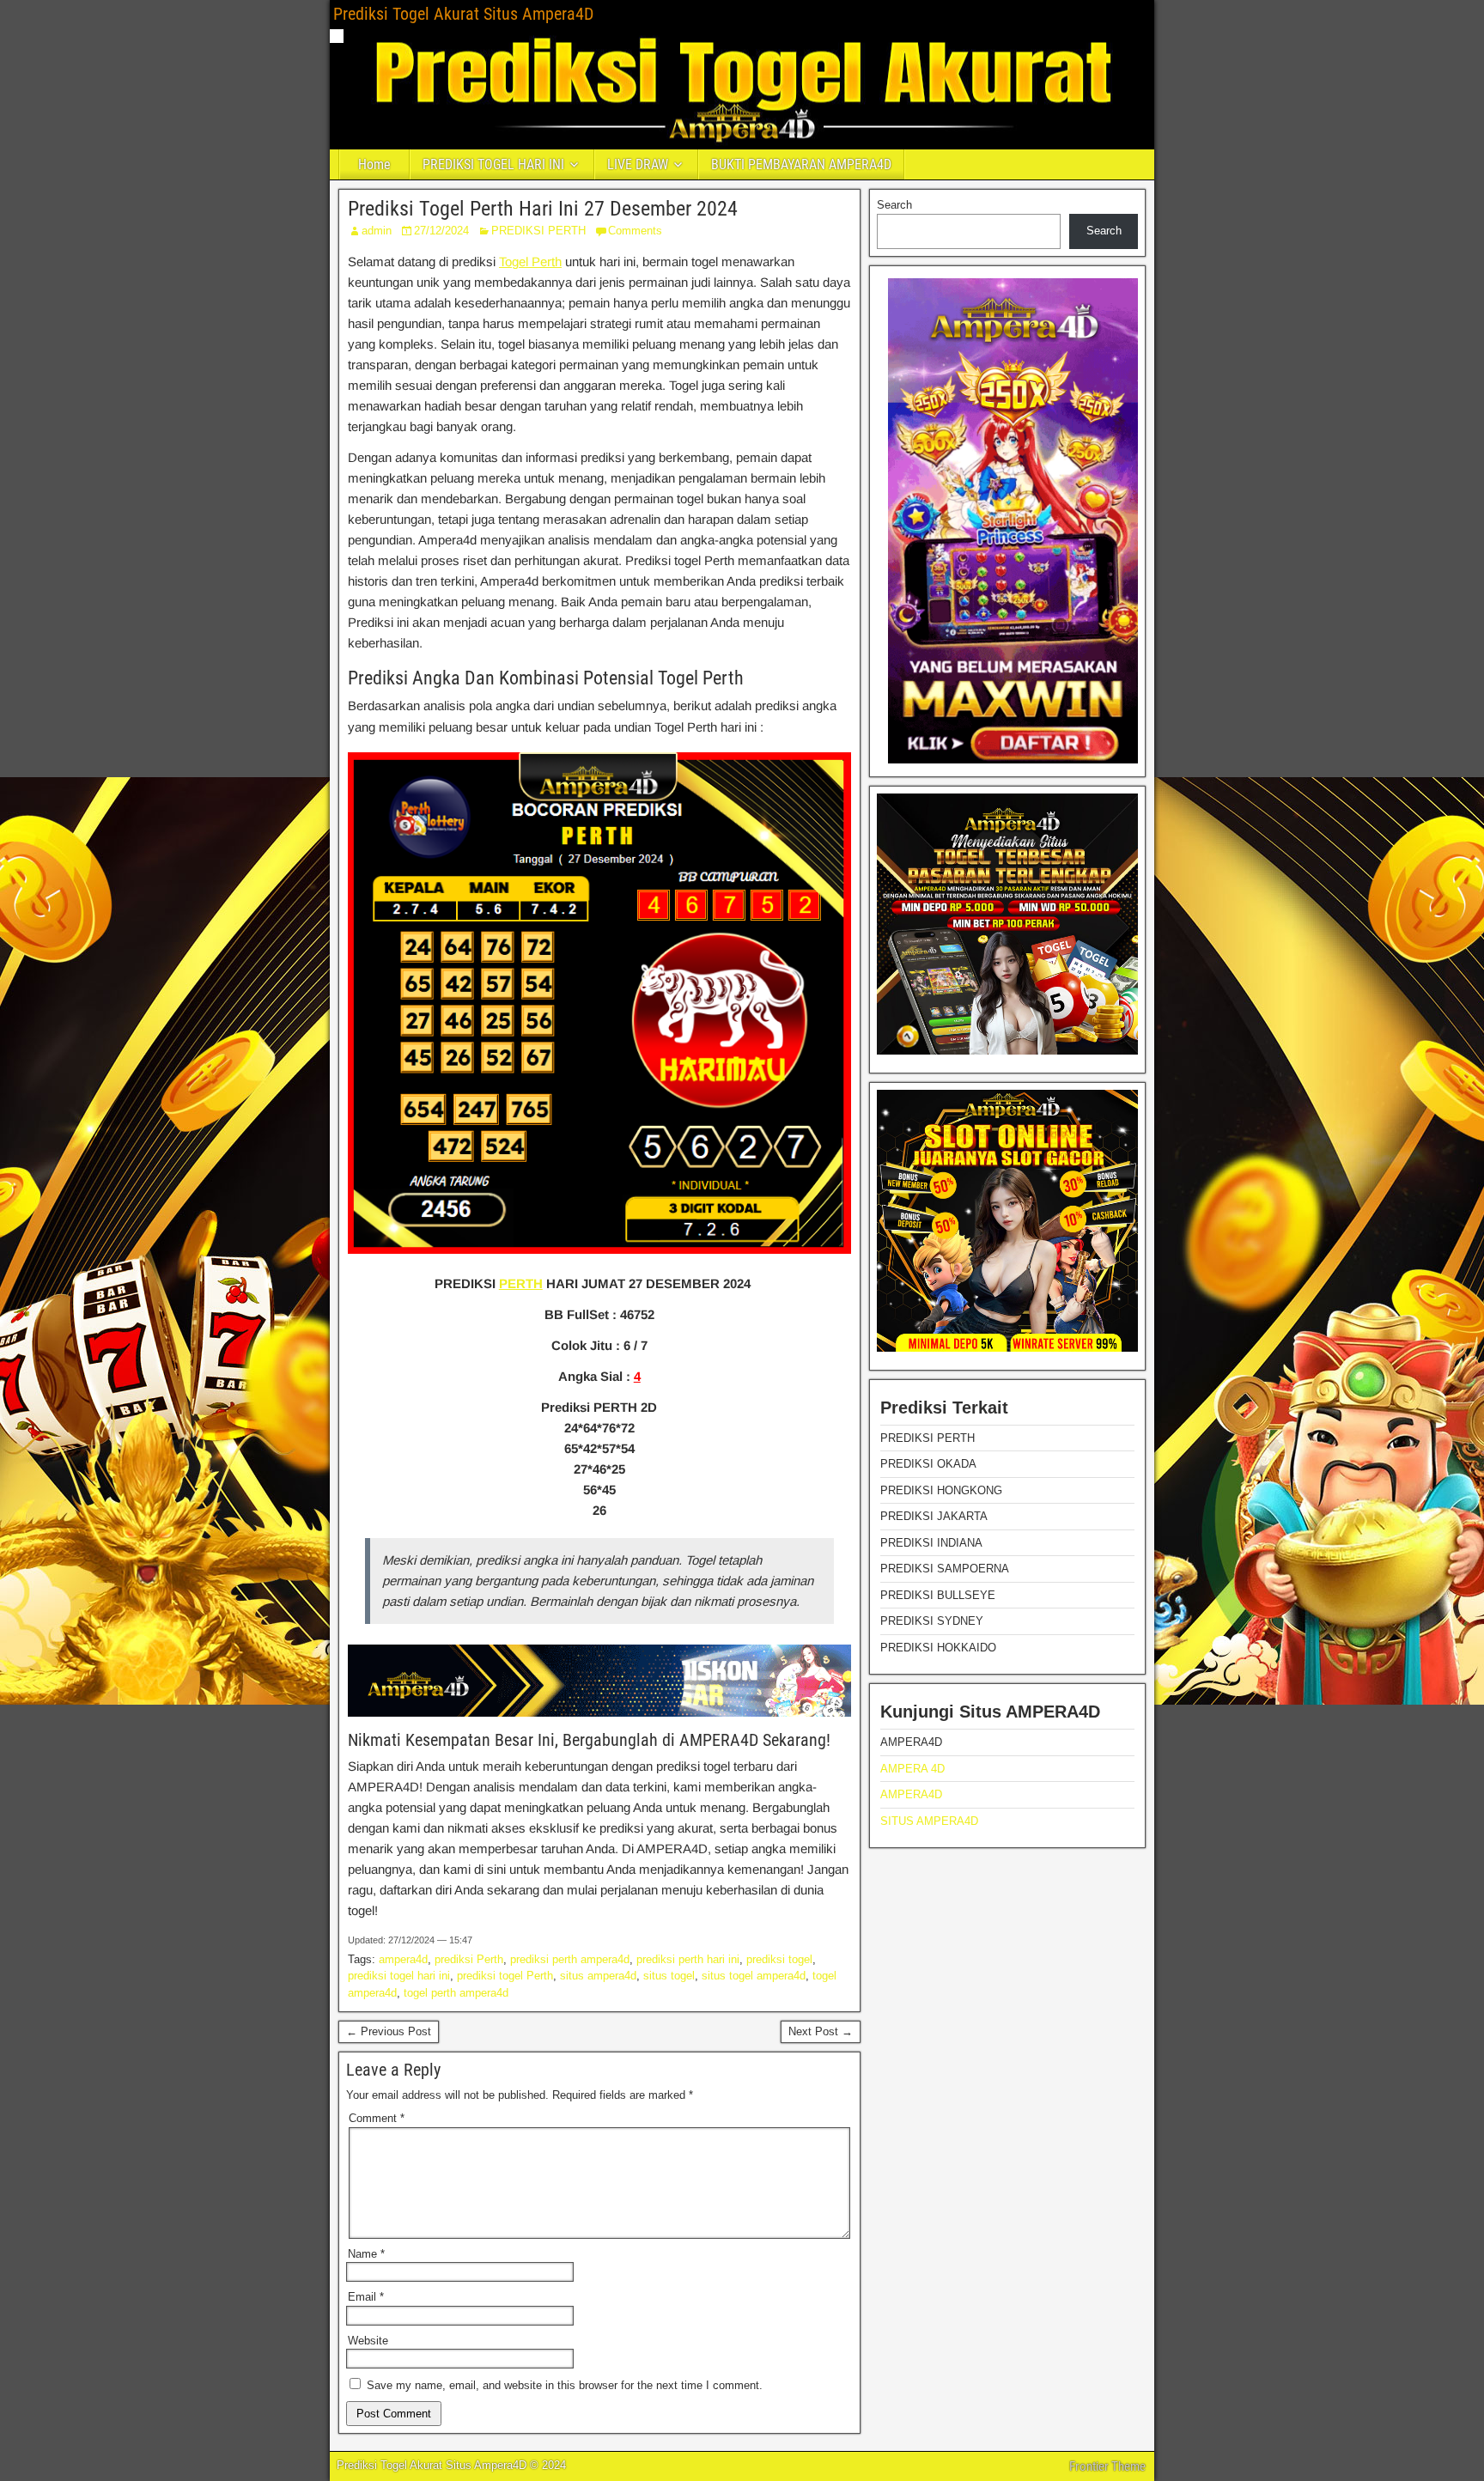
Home (374, 164)
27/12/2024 (441, 231)
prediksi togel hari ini (399, 1976)
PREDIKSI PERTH (538, 231)
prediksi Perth (469, 1959)
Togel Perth (530, 261)
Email (366, 2297)
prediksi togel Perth (505, 1976)
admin (377, 231)
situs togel (669, 1976)
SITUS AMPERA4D (929, 1821)
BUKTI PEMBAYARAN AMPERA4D (801, 164)
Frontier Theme (1107, 2466)
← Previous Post (389, 2031)
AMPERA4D (911, 1794)
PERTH (521, 1283)
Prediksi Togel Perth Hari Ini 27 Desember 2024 (543, 209)
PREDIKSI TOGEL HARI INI (493, 164)
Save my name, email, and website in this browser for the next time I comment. (565, 2385)
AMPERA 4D (912, 1769)
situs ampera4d (598, 1976)
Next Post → (821, 2031)
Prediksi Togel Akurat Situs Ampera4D (463, 14)
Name (366, 2254)
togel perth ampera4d (456, 1993)
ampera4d (403, 1959)
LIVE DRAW (638, 164)
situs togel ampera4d (754, 1976)
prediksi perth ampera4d (570, 1959)
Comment (377, 2118)
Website (368, 2341)
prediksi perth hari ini (688, 1959)
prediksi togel (779, 1959)
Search (894, 205)
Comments (635, 231)
